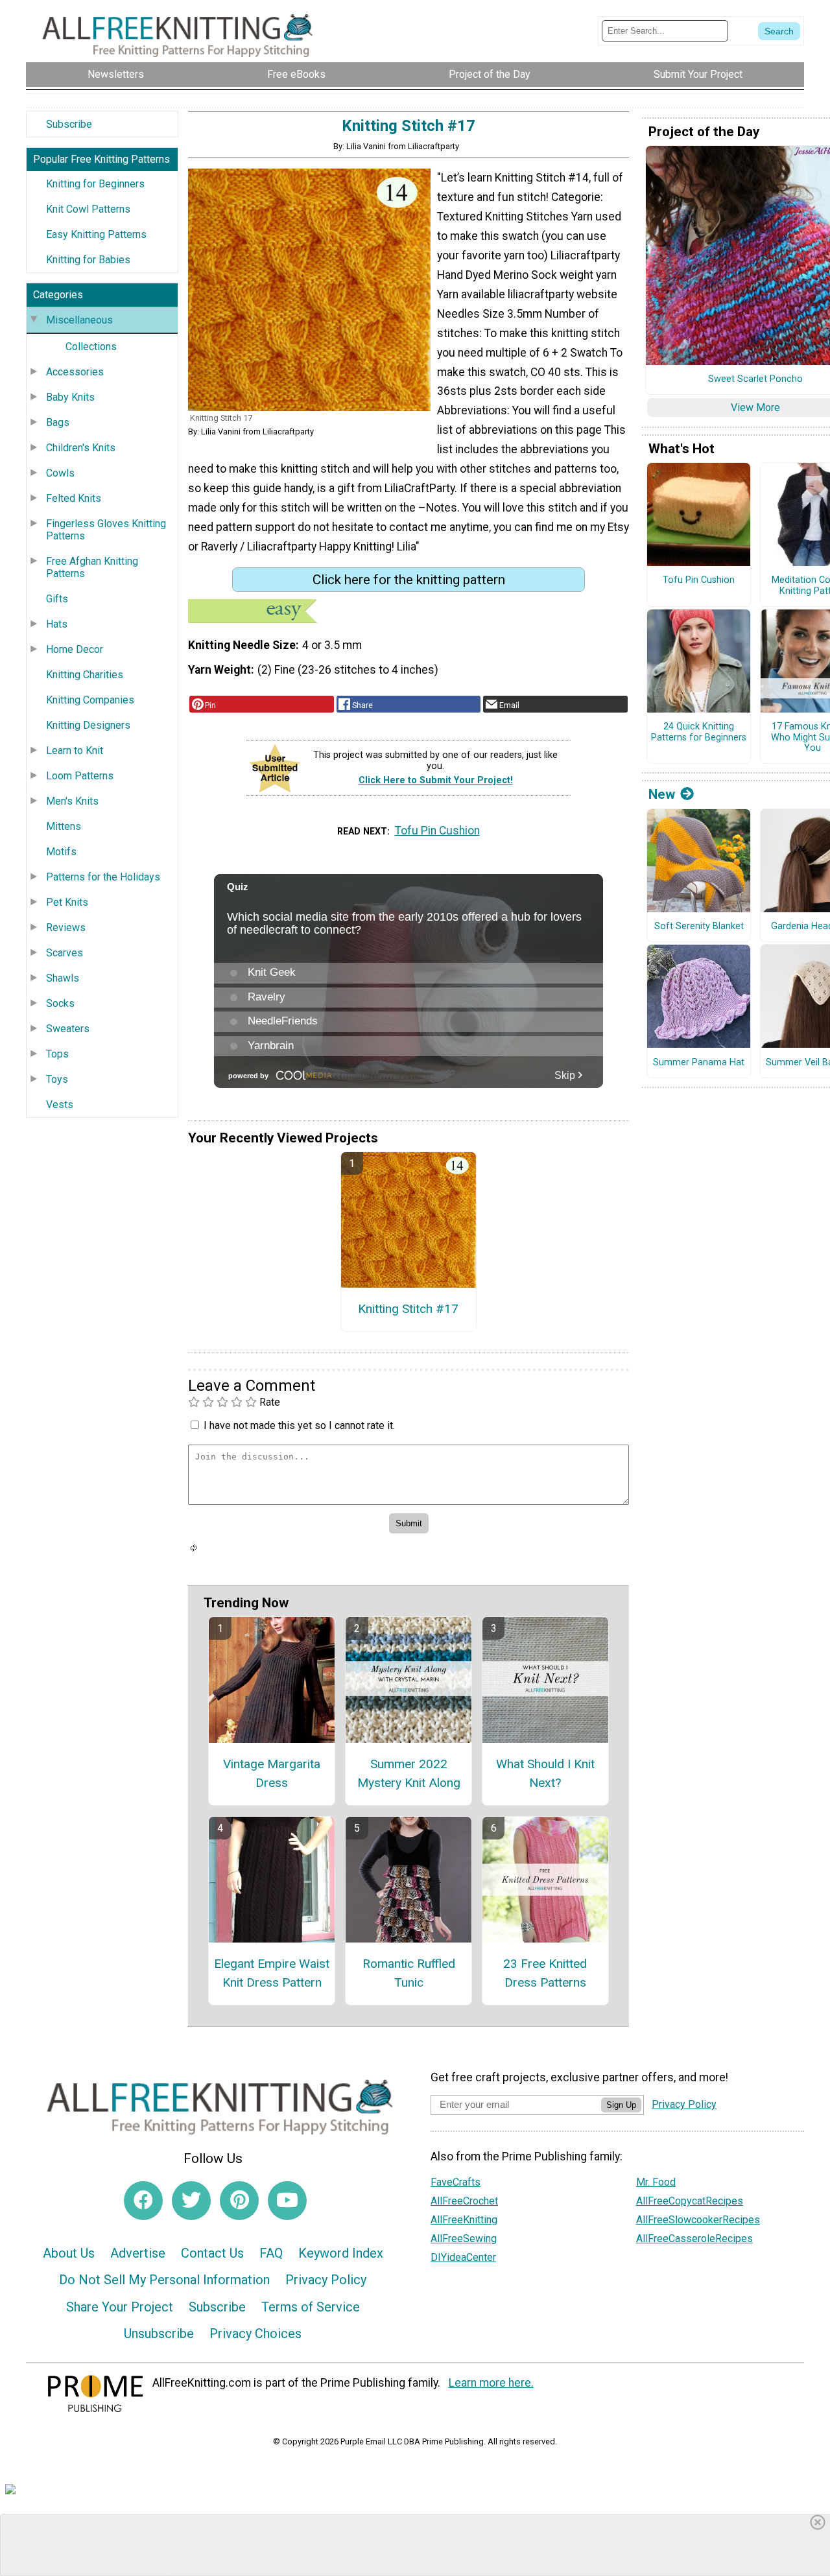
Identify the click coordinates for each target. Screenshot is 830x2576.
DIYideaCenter (463, 2257)
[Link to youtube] (287, 2201)
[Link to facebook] (143, 2201)
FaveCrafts (456, 2182)
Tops (57, 1054)
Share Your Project (120, 2307)
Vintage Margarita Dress (272, 1773)
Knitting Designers (88, 725)
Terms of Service (311, 2307)
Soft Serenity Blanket (699, 927)
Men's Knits (72, 801)
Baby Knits (70, 397)
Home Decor (75, 649)
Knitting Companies (90, 700)
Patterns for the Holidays (103, 877)
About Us (69, 2253)
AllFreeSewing (464, 2239)
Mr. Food (656, 2182)
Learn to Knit (75, 750)
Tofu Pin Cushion (437, 831)
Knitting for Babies (88, 260)
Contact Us (212, 2253)
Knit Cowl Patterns (88, 209)
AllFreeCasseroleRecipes (694, 2239)
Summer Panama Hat (699, 1063)
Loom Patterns (80, 776)
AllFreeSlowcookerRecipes (698, 2220)
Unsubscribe (159, 2334)
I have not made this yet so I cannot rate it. (299, 1425)
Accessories (75, 372)
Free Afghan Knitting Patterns (92, 567)
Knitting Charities (85, 675)
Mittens (64, 826)
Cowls (60, 473)
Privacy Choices (255, 2334)
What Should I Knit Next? (545, 1773)
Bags (58, 422)
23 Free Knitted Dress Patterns (545, 1973)
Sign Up (621, 2105)
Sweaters (68, 1029)
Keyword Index (341, 2253)
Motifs (61, 852)
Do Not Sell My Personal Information (164, 2280)
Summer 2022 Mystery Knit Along (409, 1773)
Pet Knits (67, 902)
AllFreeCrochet (464, 2201)
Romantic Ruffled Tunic (409, 1973)
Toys (57, 1079)
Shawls (63, 978)
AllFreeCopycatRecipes (690, 2201)
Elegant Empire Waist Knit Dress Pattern (272, 1973)
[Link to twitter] (191, 2201)
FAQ (271, 2253)
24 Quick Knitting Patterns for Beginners (699, 732)
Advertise (138, 2253)
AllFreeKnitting (464, 2220)
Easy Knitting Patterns (96, 234)
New (662, 794)
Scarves (65, 953)
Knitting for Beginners (95, 184)
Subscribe (69, 124)
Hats (57, 624)
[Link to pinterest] (239, 2201)
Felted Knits (74, 498)
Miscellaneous (79, 320)
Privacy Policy (326, 2280)
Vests (60, 1105)
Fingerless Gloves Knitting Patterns (106, 530)
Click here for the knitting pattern (409, 580)
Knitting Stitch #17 (408, 1309)
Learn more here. (491, 2383)
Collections (91, 347)
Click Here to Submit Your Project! (436, 780)
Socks (60, 1003)
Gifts (57, 599)
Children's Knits (81, 448)
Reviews (66, 928)
